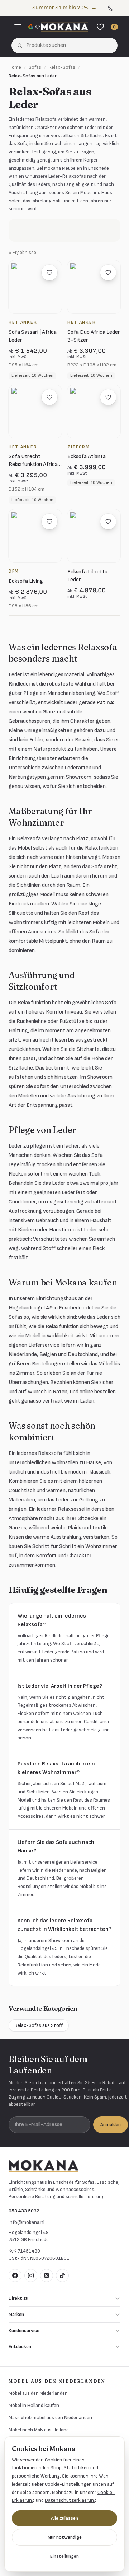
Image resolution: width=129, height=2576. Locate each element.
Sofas (35, 67)
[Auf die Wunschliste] (49, 273)
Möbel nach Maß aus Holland (39, 2430)
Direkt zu (18, 2298)
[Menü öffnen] (18, 27)
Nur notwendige (65, 2537)
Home (15, 67)
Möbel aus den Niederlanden (38, 2393)
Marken (16, 2314)
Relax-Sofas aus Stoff (39, 2025)
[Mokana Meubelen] (64, 27)
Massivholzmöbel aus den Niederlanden (50, 2418)
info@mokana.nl (27, 2222)
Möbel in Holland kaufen (34, 2405)
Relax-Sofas (62, 67)
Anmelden (111, 2125)
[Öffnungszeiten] (119, 8)
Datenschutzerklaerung (71, 2500)
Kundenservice (24, 2330)
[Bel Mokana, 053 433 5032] (110, 8)
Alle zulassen (64, 2518)
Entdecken (20, 2347)
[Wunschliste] (100, 27)
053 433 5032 (24, 2211)
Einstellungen (64, 2556)
